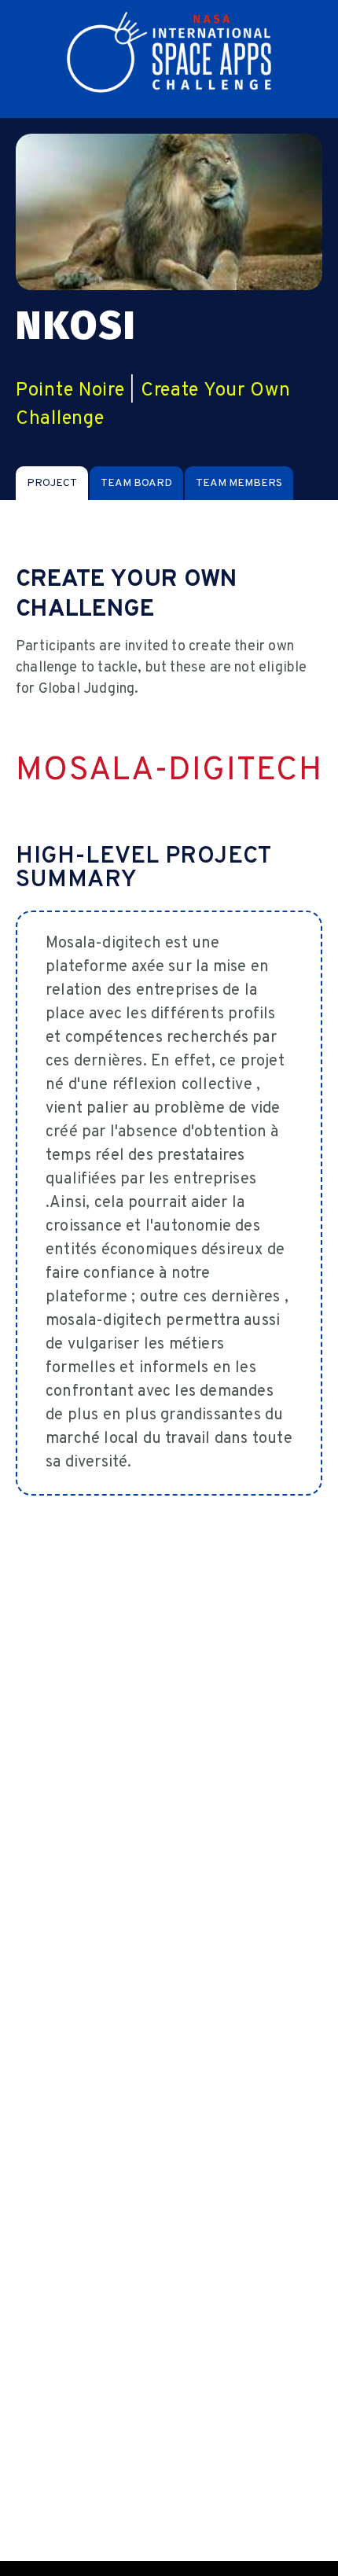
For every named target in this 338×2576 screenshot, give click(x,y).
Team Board (136, 483)
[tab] (52, 483)
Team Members (239, 483)
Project (52, 483)
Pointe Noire (70, 391)
